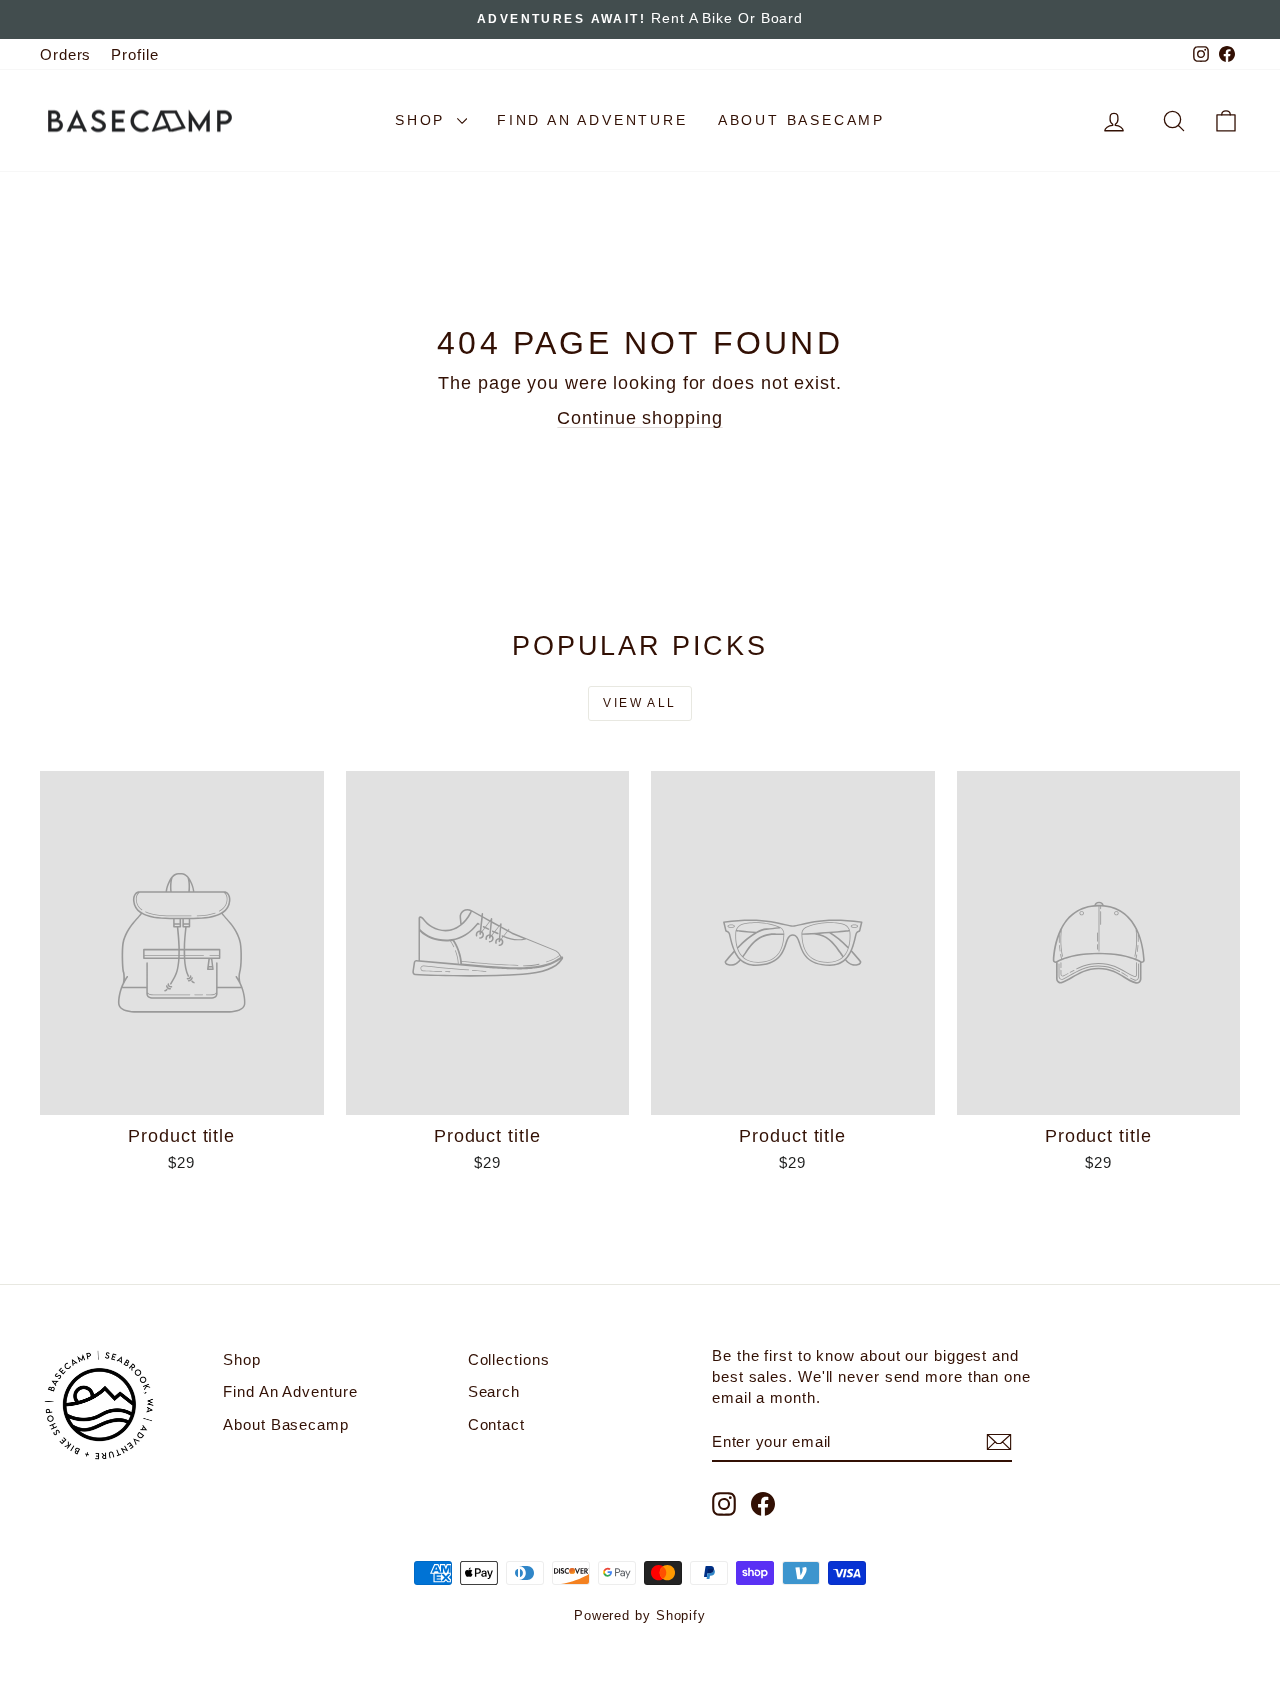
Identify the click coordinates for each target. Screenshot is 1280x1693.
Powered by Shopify (640, 1615)
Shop (423, 120)
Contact (496, 1424)
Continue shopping (639, 418)
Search (494, 1391)
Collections (509, 1359)
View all (639, 703)
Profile (134, 54)
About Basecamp (801, 120)
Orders (65, 54)
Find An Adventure (592, 120)
